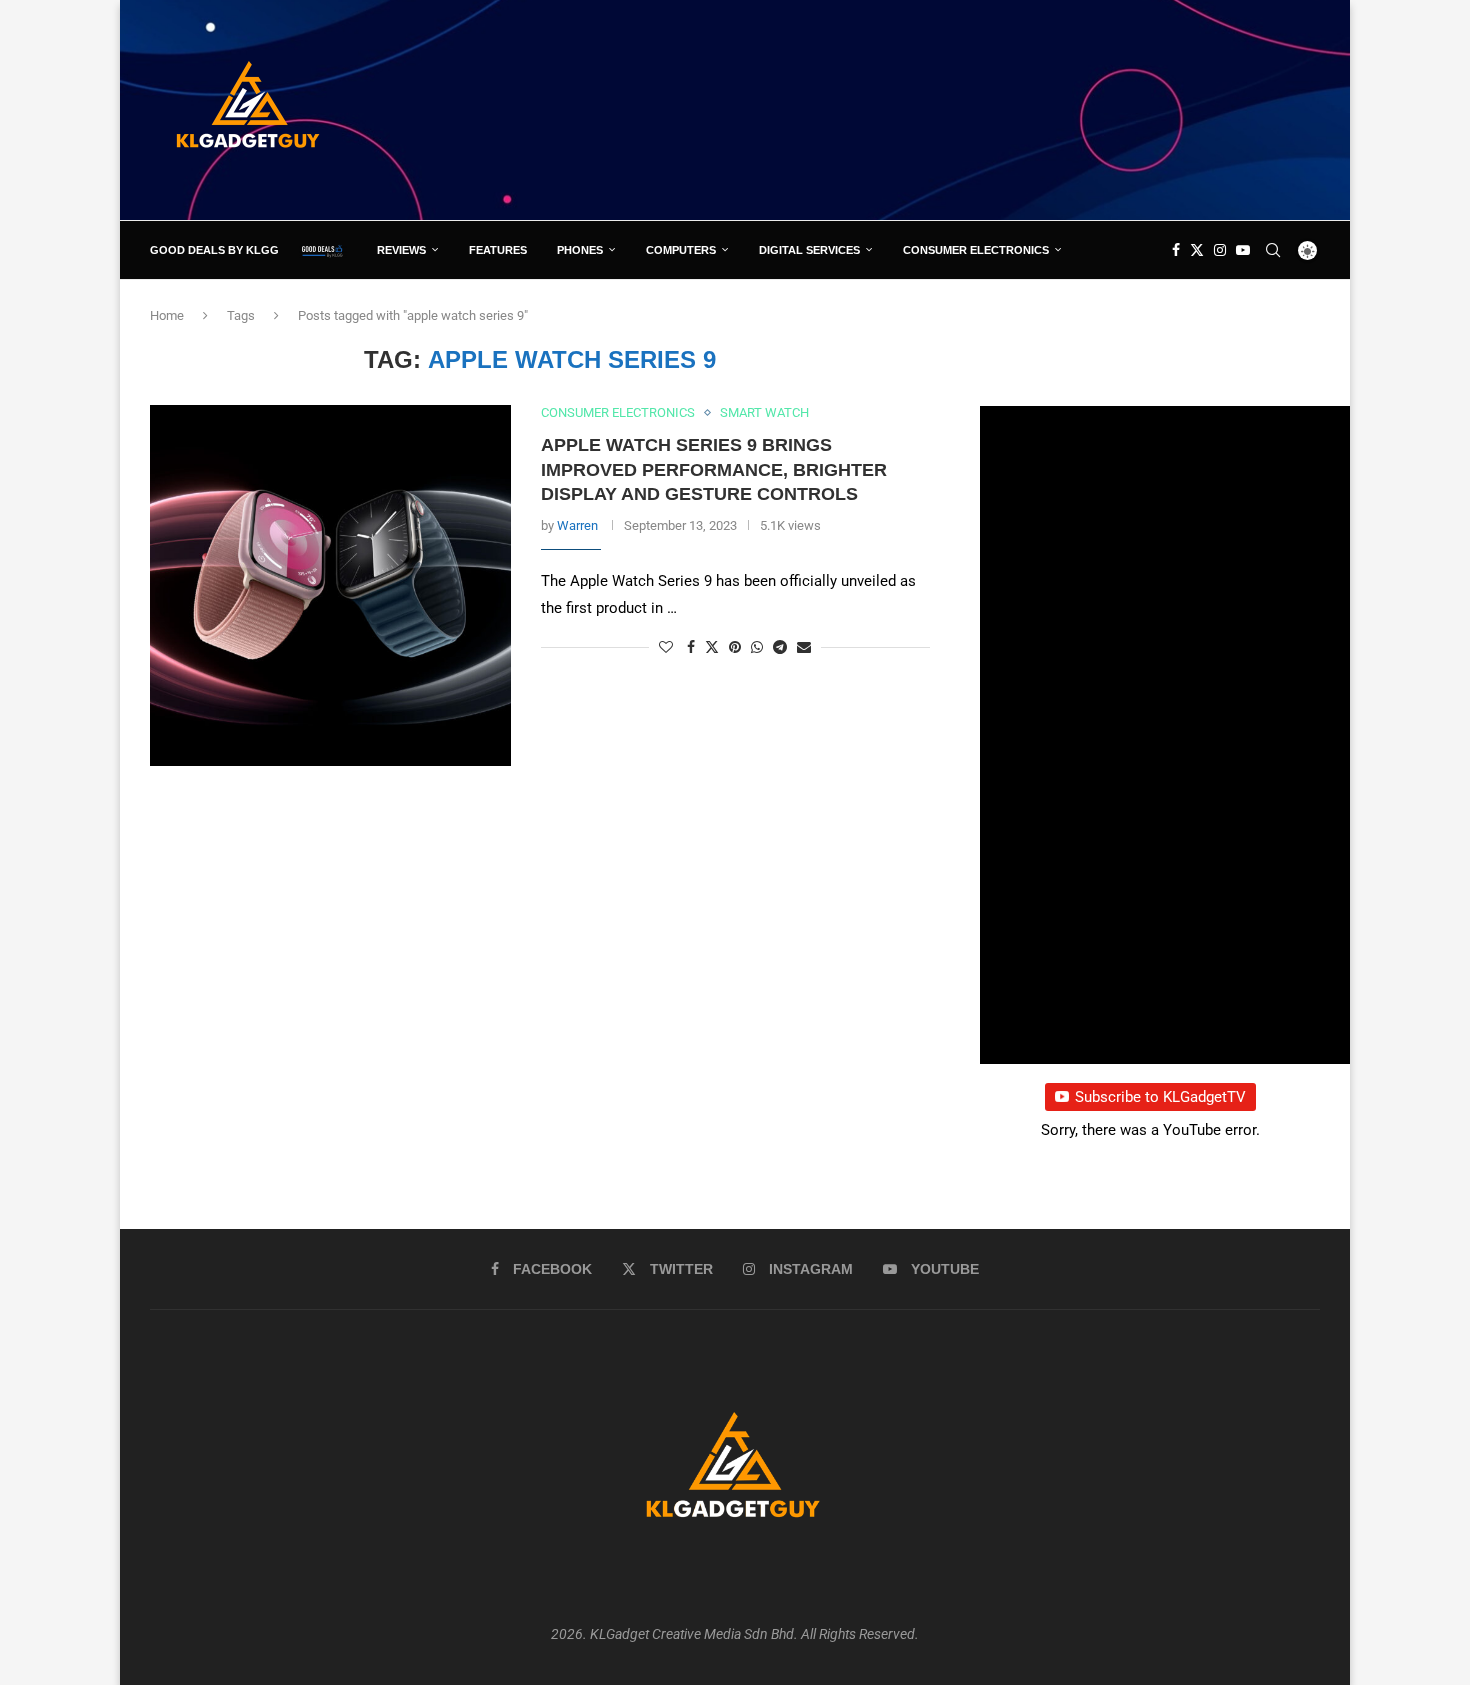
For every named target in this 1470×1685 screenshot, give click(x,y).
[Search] (1273, 250)
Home (167, 315)
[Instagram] (1220, 250)
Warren (577, 525)
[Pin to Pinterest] (735, 647)
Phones (580, 250)
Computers (681, 250)
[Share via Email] (804, 647)
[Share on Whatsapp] (757, 647)
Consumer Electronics (976, 250)
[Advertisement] (956, 109)
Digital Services (809, 250)
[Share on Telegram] (780, 647)
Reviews (401, 250)
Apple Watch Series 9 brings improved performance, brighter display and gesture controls (714, 469)
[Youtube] (1243, 250)
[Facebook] (1176, 250)
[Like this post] (666, 647)
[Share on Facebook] (691, 647)
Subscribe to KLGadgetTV (1160, 1097)
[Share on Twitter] (712, 646)
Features (498, 250)
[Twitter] (1197, 250)
